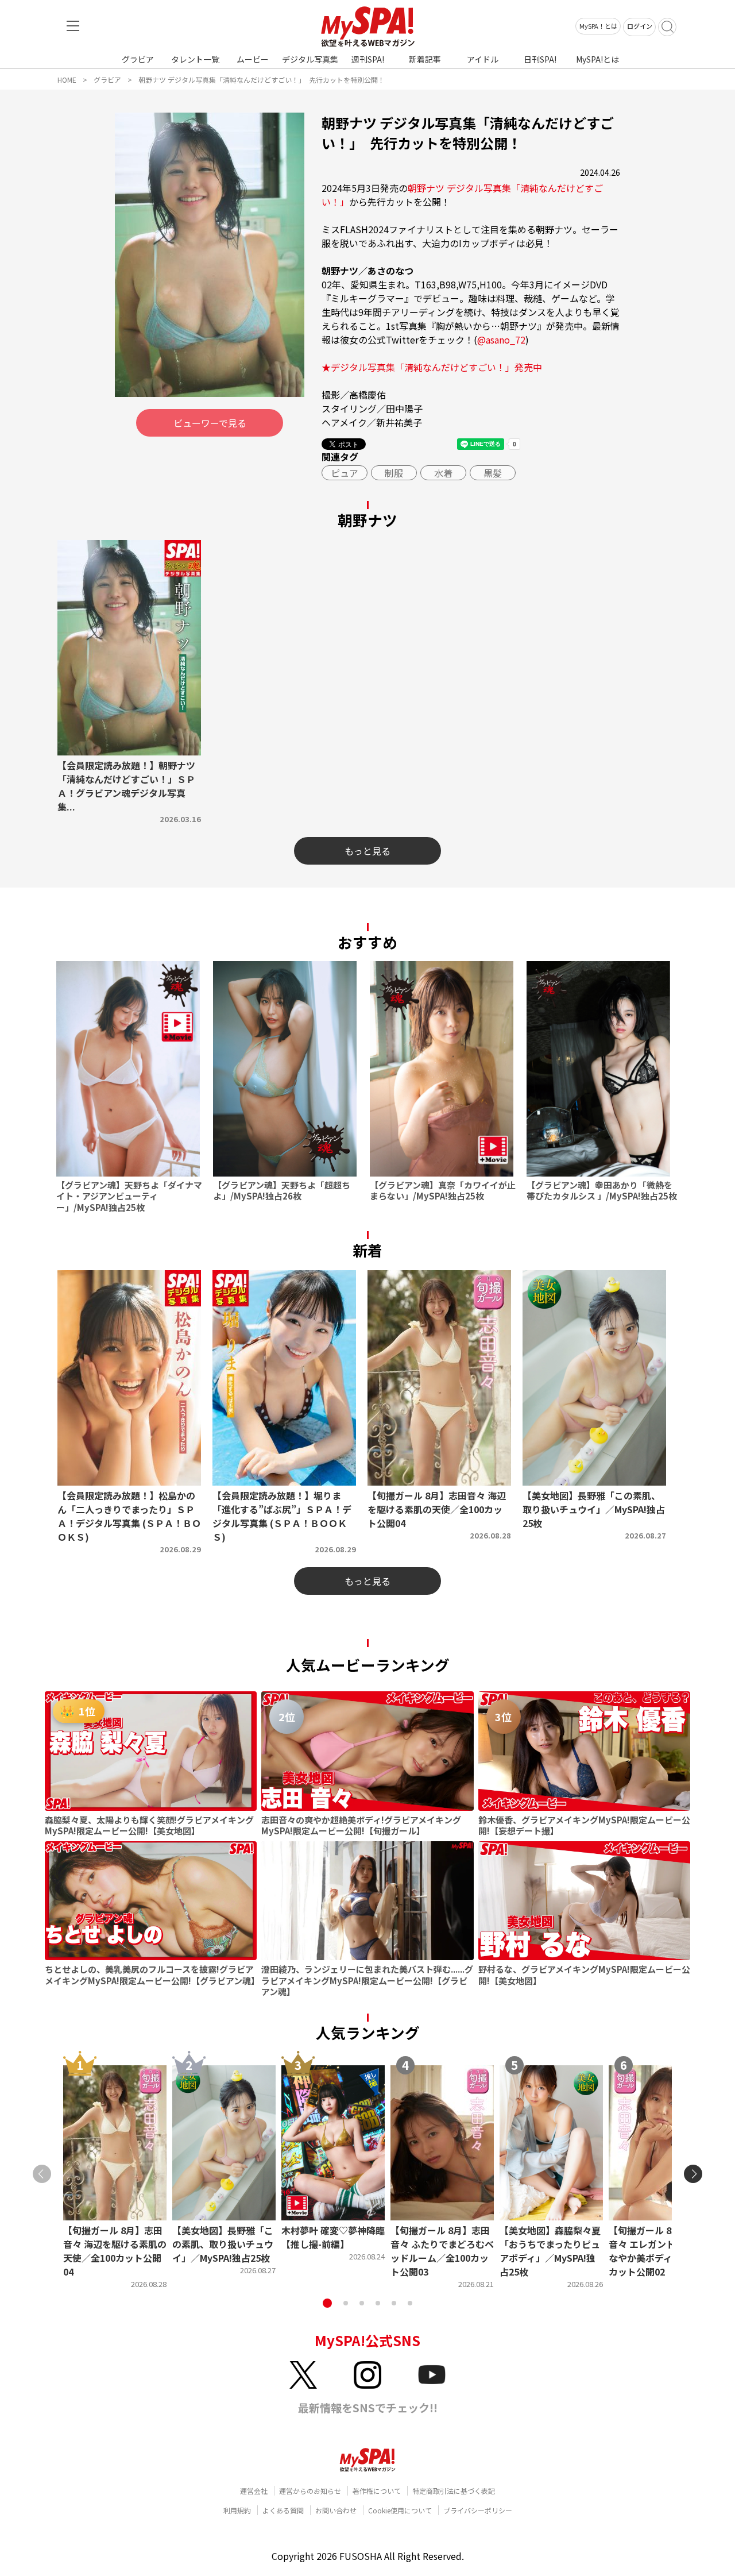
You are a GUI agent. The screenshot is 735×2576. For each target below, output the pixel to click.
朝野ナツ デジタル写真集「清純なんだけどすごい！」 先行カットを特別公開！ (262, 80)
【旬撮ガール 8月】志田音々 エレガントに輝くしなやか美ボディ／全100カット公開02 (660, 2251)
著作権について (377, 2491)
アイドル (483, 59)
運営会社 (254, 2491)
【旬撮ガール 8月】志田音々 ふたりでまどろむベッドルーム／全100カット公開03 (442, 2251)
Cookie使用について (400, 2510)
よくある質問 (283, 2510)
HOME (67, 80)
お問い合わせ (336, 2510)
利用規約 (237, 2510)
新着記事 (425, 59)
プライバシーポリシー (478, 2510)
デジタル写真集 (310, 59)
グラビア (138, 59)
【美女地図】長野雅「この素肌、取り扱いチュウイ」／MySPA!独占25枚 (223, 2244)
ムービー (253, 59)
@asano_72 (501, 340)
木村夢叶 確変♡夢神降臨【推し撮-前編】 (333, 2237)
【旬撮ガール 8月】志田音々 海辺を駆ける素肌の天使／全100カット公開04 (115, 2251)
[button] (327, 2303)
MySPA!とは (597, 59)
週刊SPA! (368, 59)
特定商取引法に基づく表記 (454, 2491)
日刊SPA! (540, 59)
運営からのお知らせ (310, 2491)
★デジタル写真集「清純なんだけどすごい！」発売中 (432, 367)
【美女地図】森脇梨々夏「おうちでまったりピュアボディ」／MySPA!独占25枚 (550, 2251)
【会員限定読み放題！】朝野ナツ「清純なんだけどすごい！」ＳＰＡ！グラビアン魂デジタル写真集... (126, 786)
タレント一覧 (195, 59)
